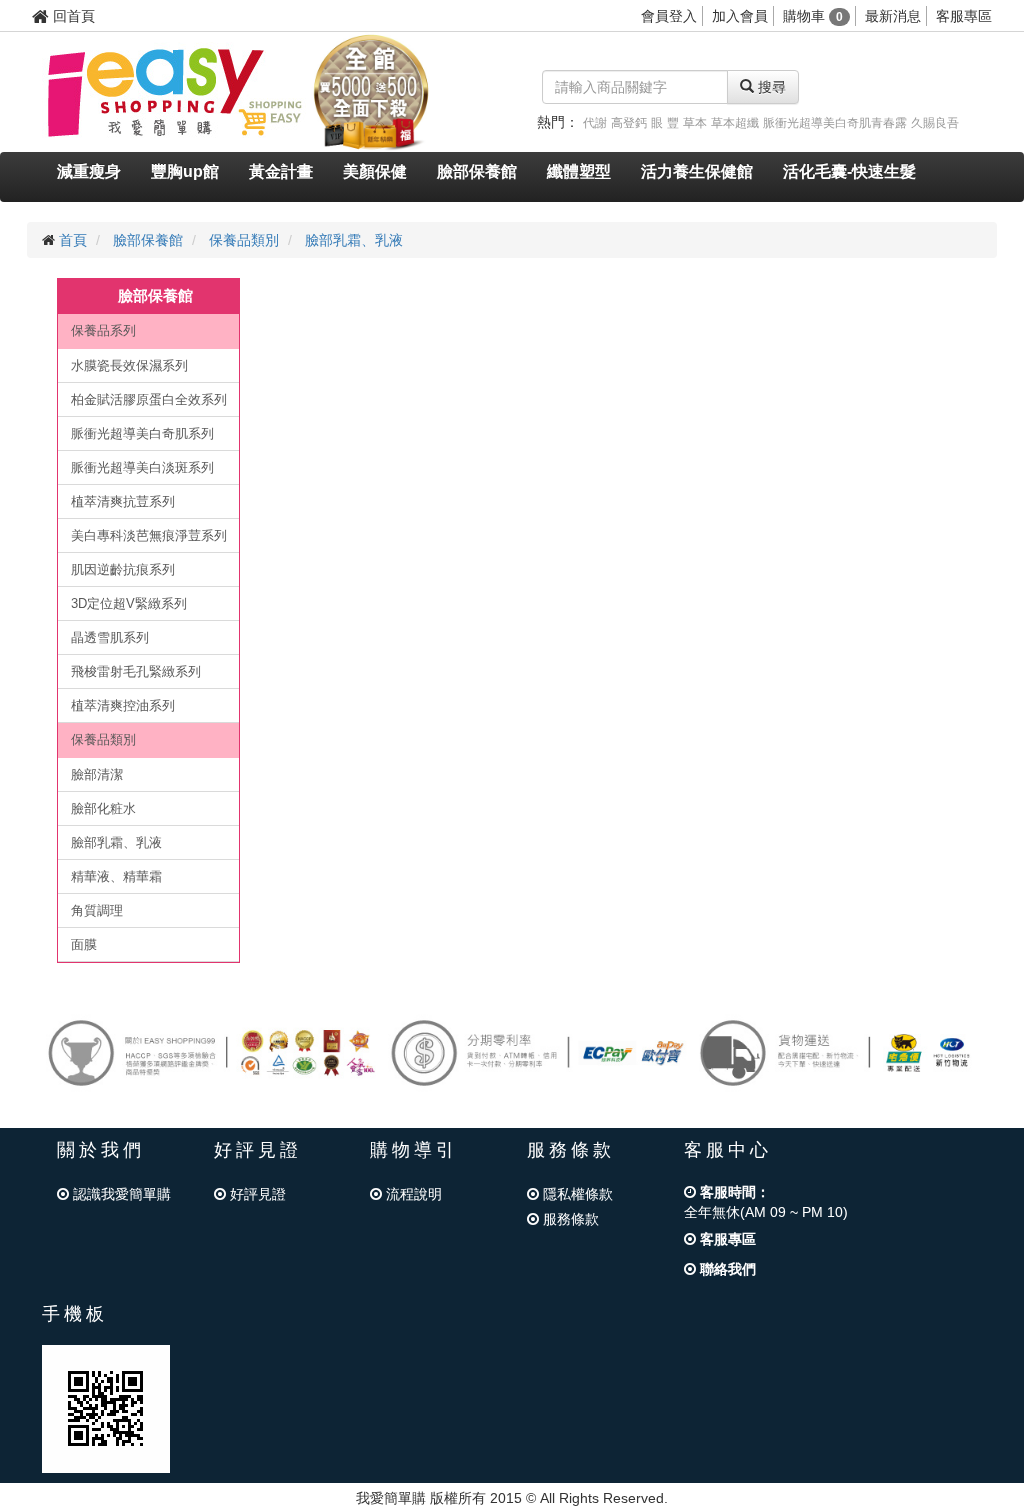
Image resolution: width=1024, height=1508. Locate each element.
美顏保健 (375, 171)
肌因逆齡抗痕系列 (123, 569)
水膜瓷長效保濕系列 (129, 365)
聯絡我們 (726, 1269)
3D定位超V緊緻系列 (129, 603)
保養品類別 (244, 240)
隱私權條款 (576, 1194)
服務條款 (569, 1219)
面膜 (84, 944)
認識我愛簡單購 (120, 1194)
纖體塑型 (579, 171)
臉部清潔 (97, 774)
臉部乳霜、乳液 (354, 240)
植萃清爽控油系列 (123, 705)
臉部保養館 (477, 171)
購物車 (813, 16)
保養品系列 (103, 330)
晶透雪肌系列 (110, 637)
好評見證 (256, 1194)
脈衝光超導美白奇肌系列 (142, 433)
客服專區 (964, 16)
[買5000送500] (371, 91)
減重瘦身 (89, 171)
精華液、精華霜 (116, 876)
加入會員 (740, 16)
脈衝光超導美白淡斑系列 (142, 467)
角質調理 (97, 910)
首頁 (73, 240)
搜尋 (770, 87)
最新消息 (893, 16)
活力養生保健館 (697, 171)
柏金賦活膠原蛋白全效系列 (149, 399)
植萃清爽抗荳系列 (123, 501)
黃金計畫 (281, 171)
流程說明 (412, 1194)
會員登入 (669, 16)
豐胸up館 (185, 171)
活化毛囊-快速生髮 (849, 171)
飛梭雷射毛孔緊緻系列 (136, 671)
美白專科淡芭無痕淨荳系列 (149, 535)
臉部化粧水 (103, 808)
